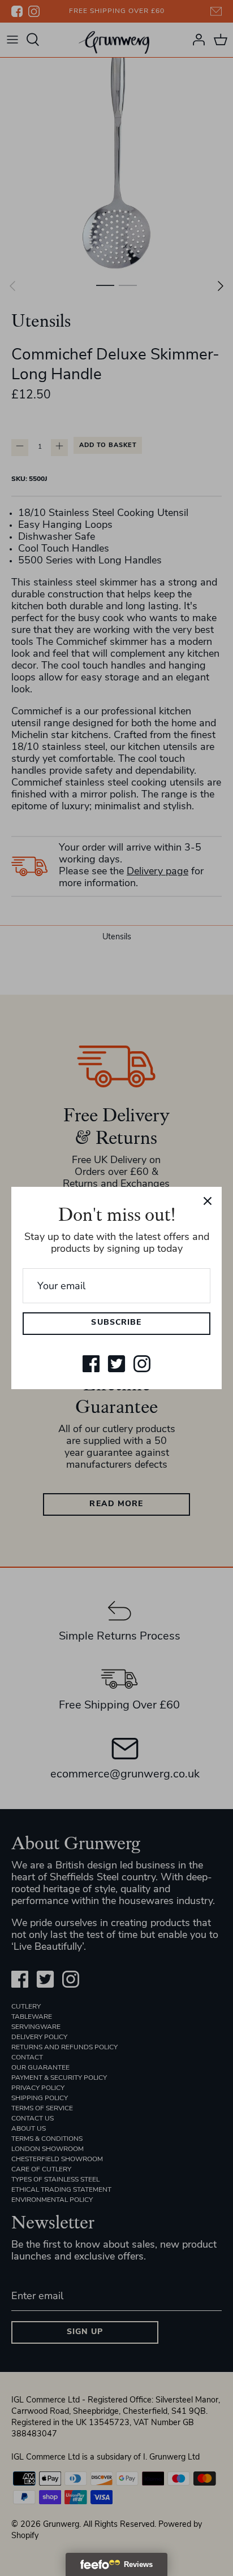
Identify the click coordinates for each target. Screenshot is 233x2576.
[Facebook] (91, 1364)
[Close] (208, 1201)
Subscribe (116, 1323)
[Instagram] (142, 1364)
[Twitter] (116, 1364)
